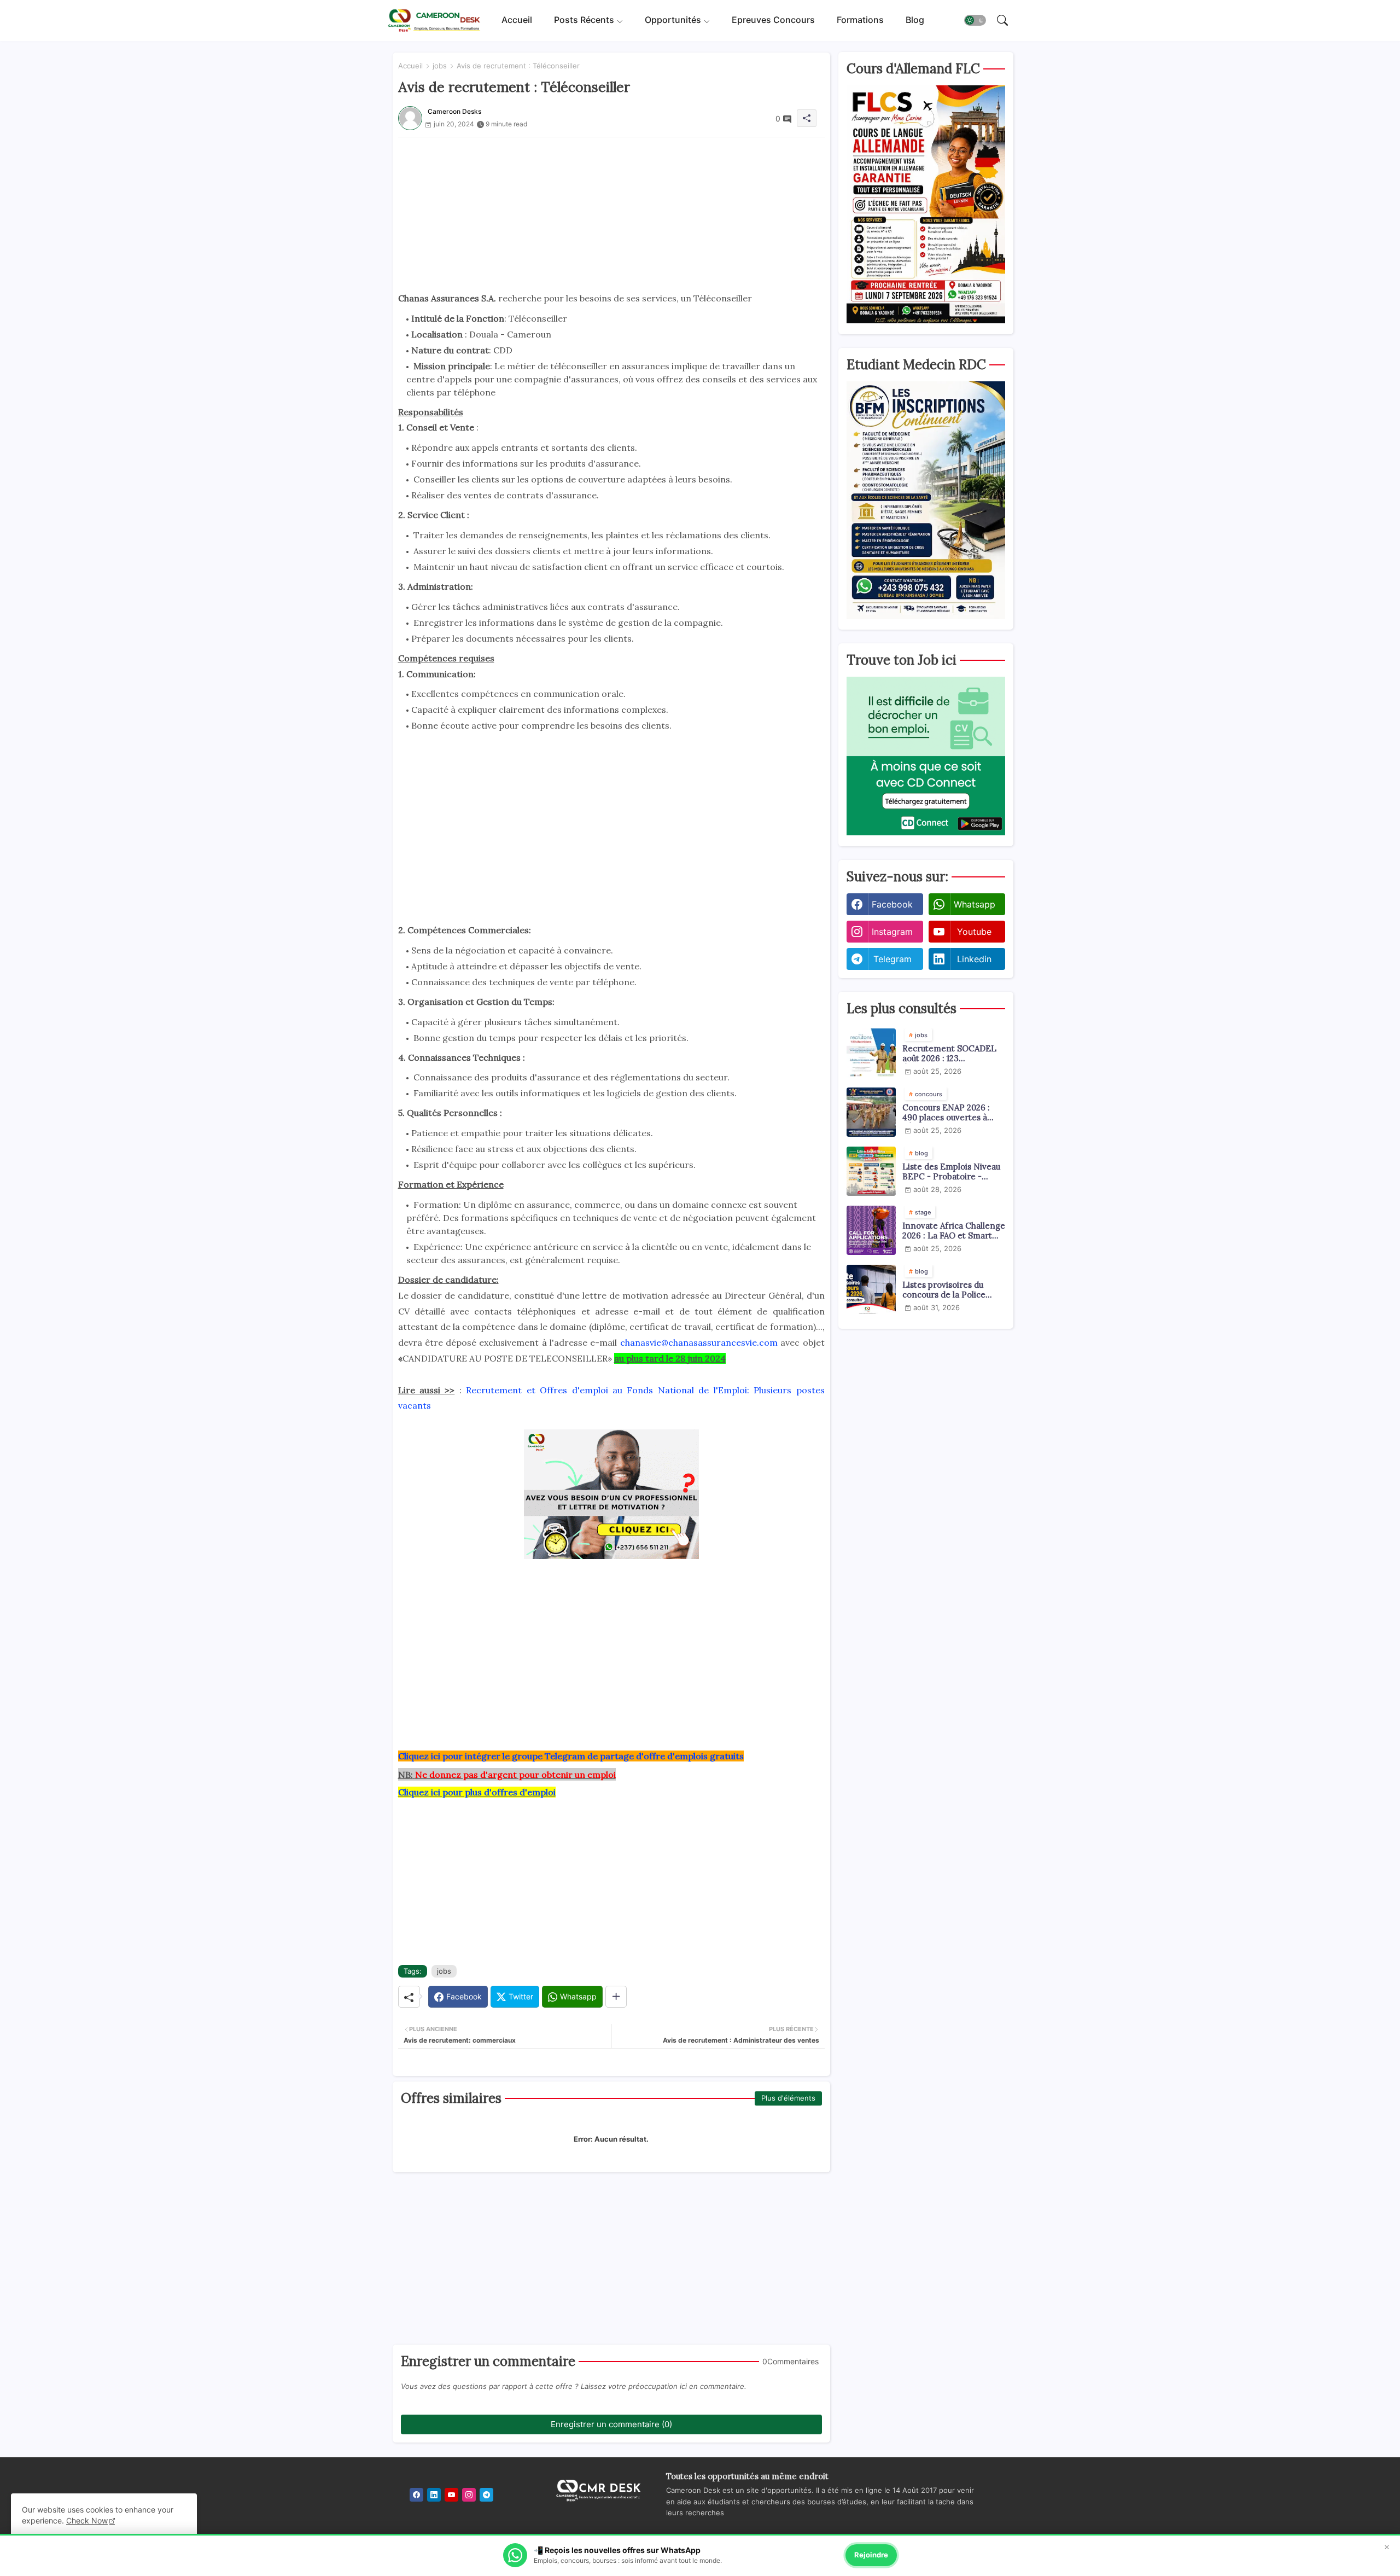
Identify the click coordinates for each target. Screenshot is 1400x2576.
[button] (975, 21)
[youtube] (451, 2495)
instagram (892, 932)
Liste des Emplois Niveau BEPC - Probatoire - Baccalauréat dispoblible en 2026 (951, 1172)
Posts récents (584, 20)
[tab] (517, 21)
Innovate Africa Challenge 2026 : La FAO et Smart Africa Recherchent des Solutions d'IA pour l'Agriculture (954, 1231)
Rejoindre (871, 2555)
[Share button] (616, 1997)
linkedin (974, 959)
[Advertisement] (611, 214)
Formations (860, 20)
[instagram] (469, 2495)
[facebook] (416, 2495)
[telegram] (486, 2495)
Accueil (517, 20)
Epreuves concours (773, 20)
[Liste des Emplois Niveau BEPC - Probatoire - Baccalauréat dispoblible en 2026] (871, 1171)
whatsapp (975, 904)
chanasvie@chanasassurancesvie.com (699, 1342)
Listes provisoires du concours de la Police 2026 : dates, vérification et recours (950, 1290)
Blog (915, 20)
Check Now (87, 2520)
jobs (440, 66)
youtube (974, 932)
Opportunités (673, 20)
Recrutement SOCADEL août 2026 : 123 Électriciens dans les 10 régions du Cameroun (949, 1054)
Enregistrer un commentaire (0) (611, 2424)
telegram (892, 959)
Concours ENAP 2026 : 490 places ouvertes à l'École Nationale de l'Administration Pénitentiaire (946, 1113)
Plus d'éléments (788, 2098)
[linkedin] (434, 2495)
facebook (892, 904)
